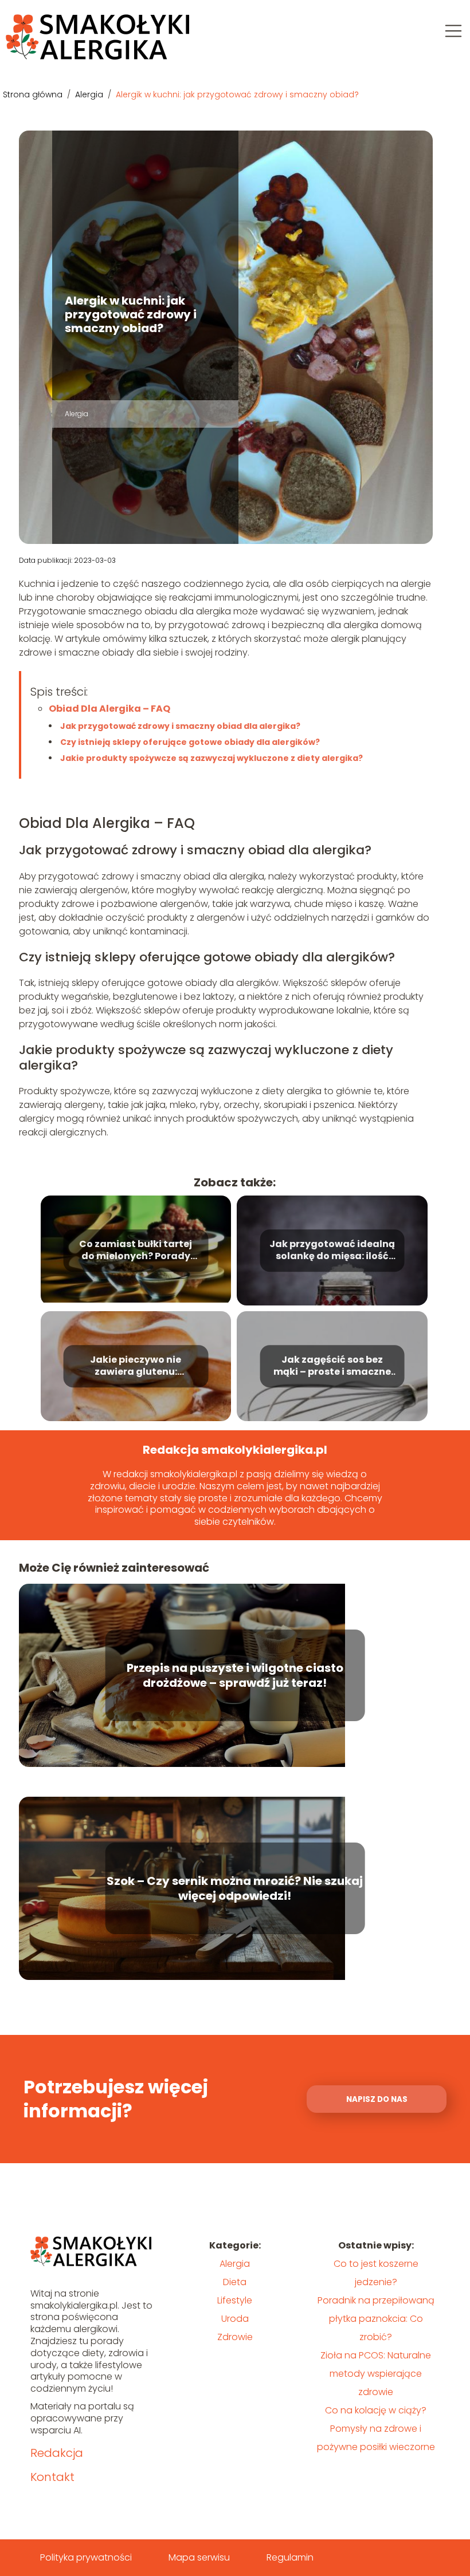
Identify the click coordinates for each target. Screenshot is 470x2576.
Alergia (90, 94)
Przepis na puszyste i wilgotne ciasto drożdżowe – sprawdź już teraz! (235, 1675)
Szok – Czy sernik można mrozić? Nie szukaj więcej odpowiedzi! (235, 1888)
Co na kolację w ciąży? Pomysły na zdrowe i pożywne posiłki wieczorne (376, 2429)
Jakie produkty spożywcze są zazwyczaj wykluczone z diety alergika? (211, 758)
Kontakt (52, 2477)
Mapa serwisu (199, 2557)
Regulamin (290, 2557)
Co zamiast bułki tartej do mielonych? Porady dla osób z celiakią (136, 1250)
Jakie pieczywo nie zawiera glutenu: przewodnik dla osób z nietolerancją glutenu (136, 1366)
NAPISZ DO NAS (377, 2099)
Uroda (235, 2319)
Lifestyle (235, 2300)
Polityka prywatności (86, 2557)
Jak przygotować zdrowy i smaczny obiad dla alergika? (180, 726)
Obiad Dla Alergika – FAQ (109, 709)
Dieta (235, 2282)
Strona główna (34, 94)
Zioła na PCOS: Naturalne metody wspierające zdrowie (376, 2374)
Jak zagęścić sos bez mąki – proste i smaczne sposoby (332, 1366)
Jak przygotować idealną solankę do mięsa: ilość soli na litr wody (332, 1250)
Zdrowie (235, 2337)
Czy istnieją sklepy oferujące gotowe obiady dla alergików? (190, 742)
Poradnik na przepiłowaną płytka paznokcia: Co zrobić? (376, 2319)
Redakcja (57, 2453)
